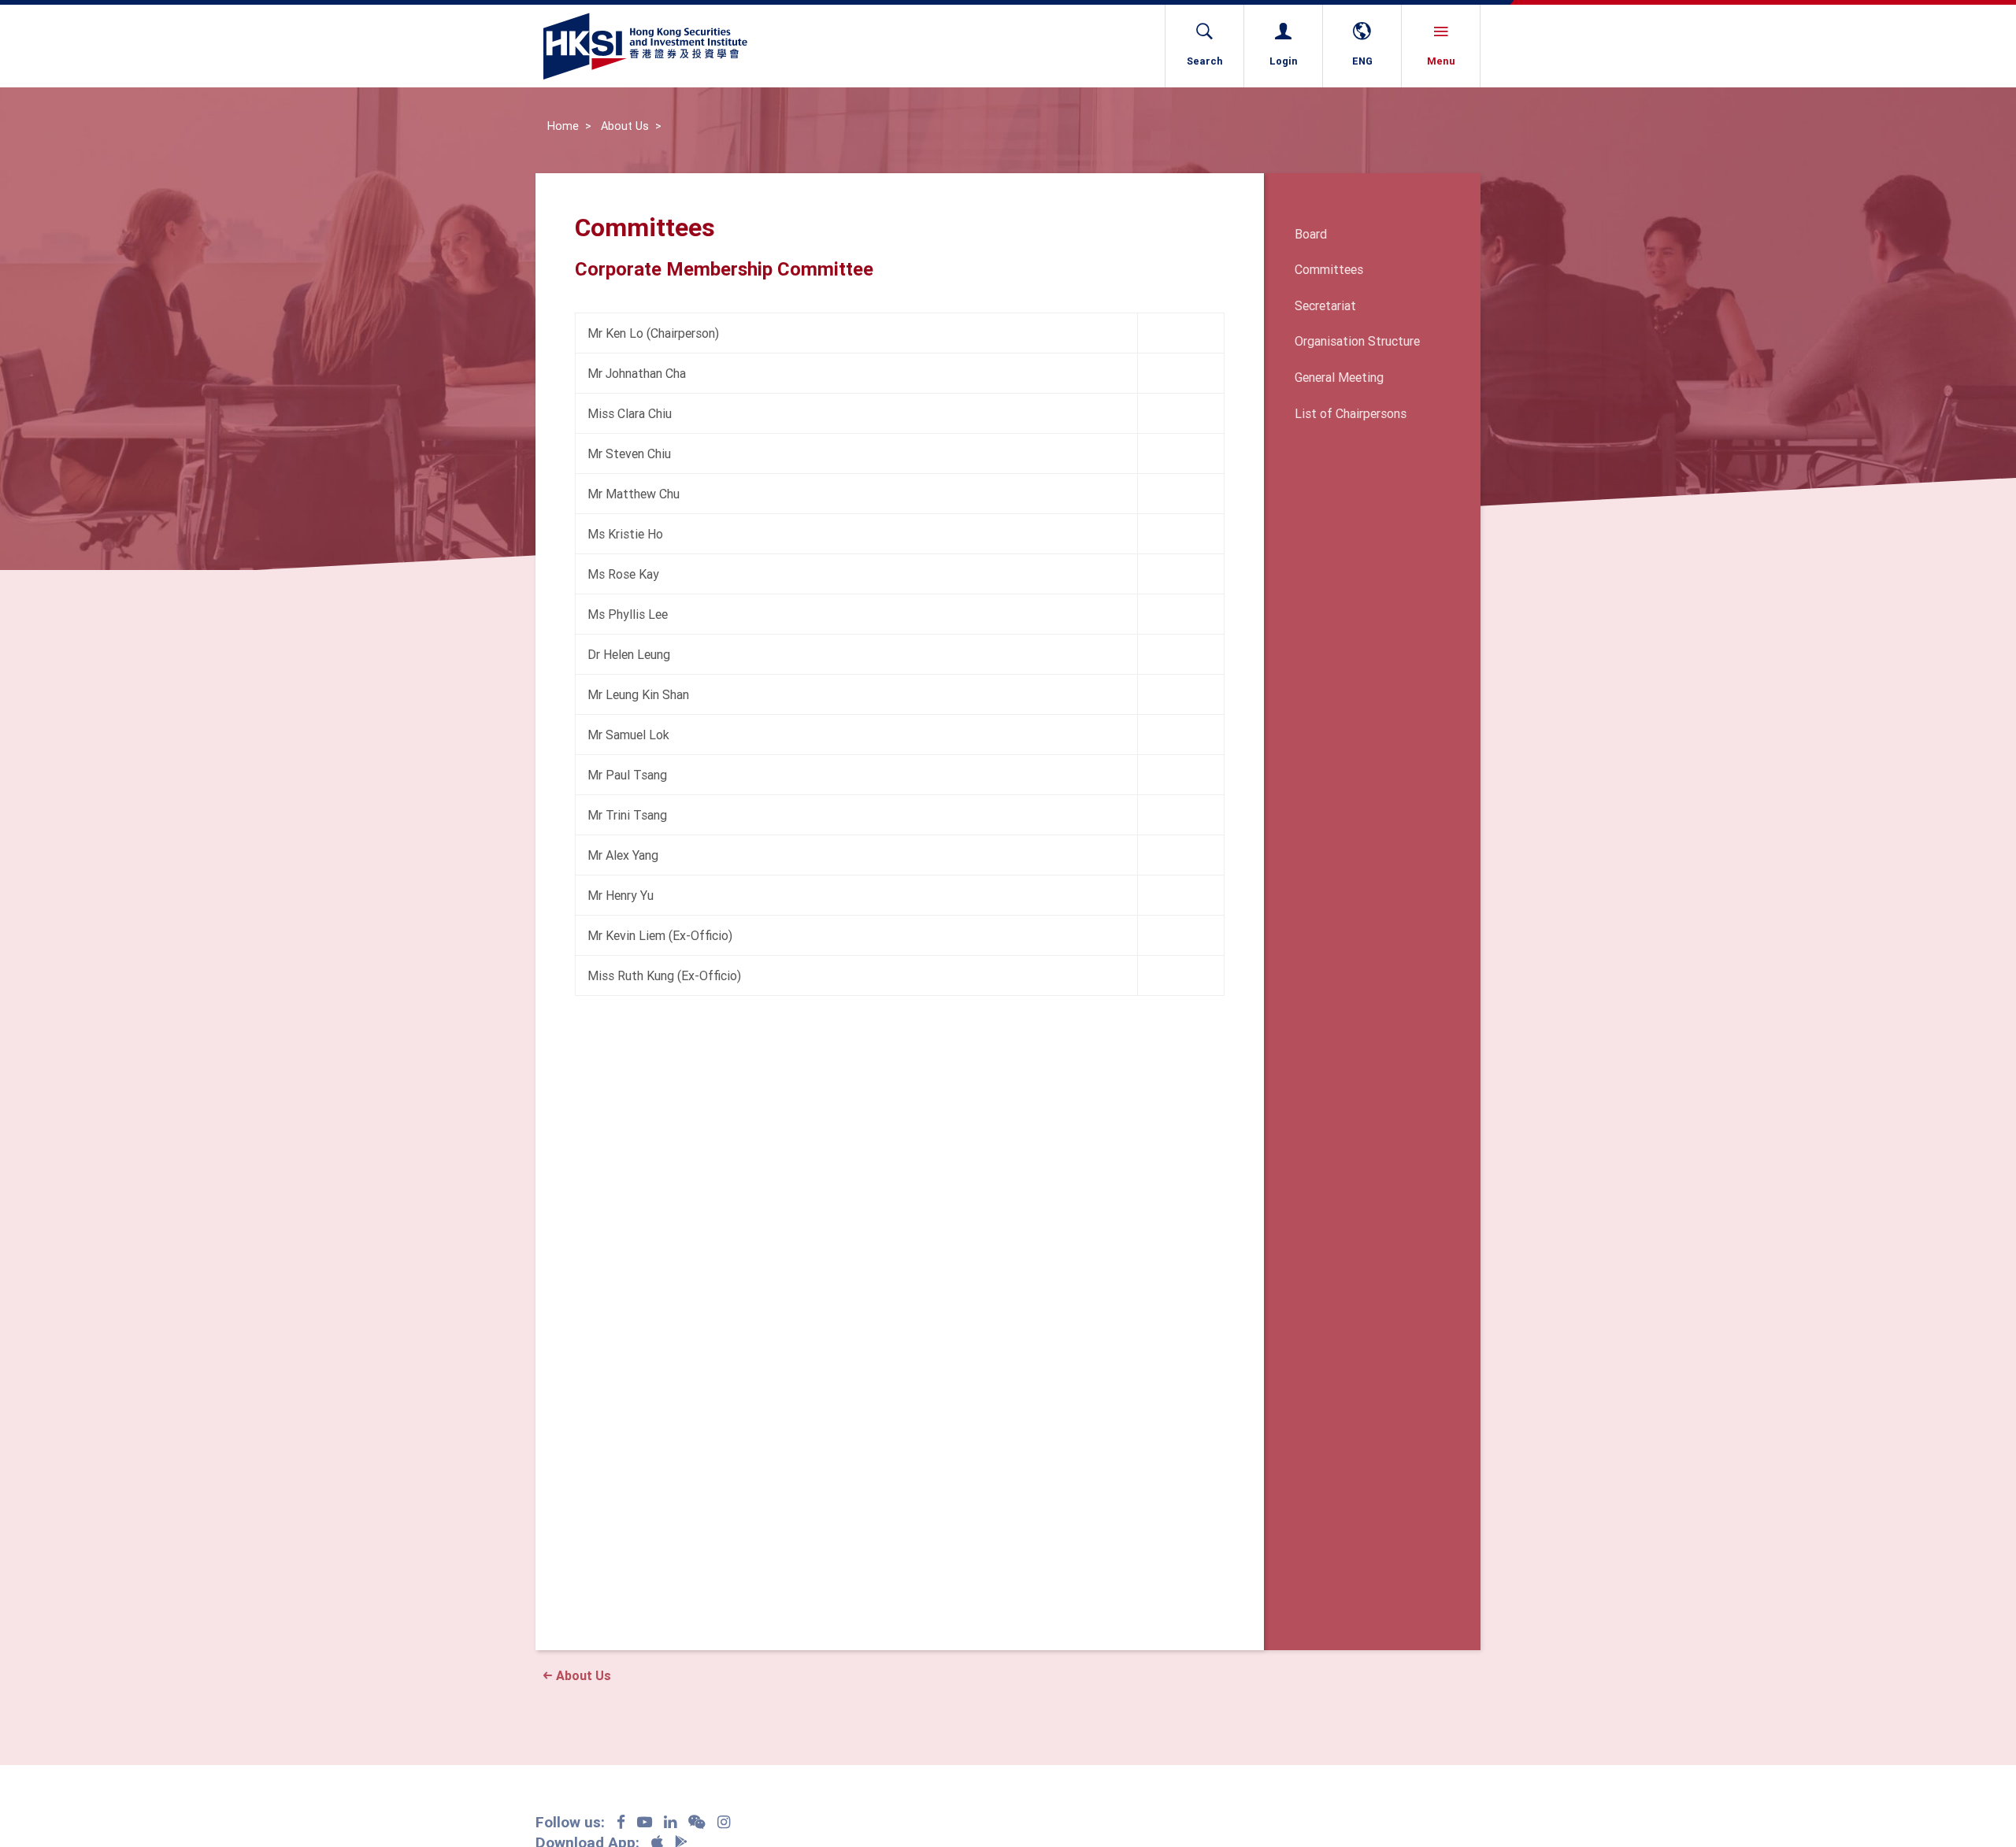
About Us (625, 126)
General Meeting (1339, 377)
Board (1311, 234)
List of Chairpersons (1351, 413)
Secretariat (1325, 305)
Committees (1329, 269)
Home (563, 126)
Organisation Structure (1357, 341)
